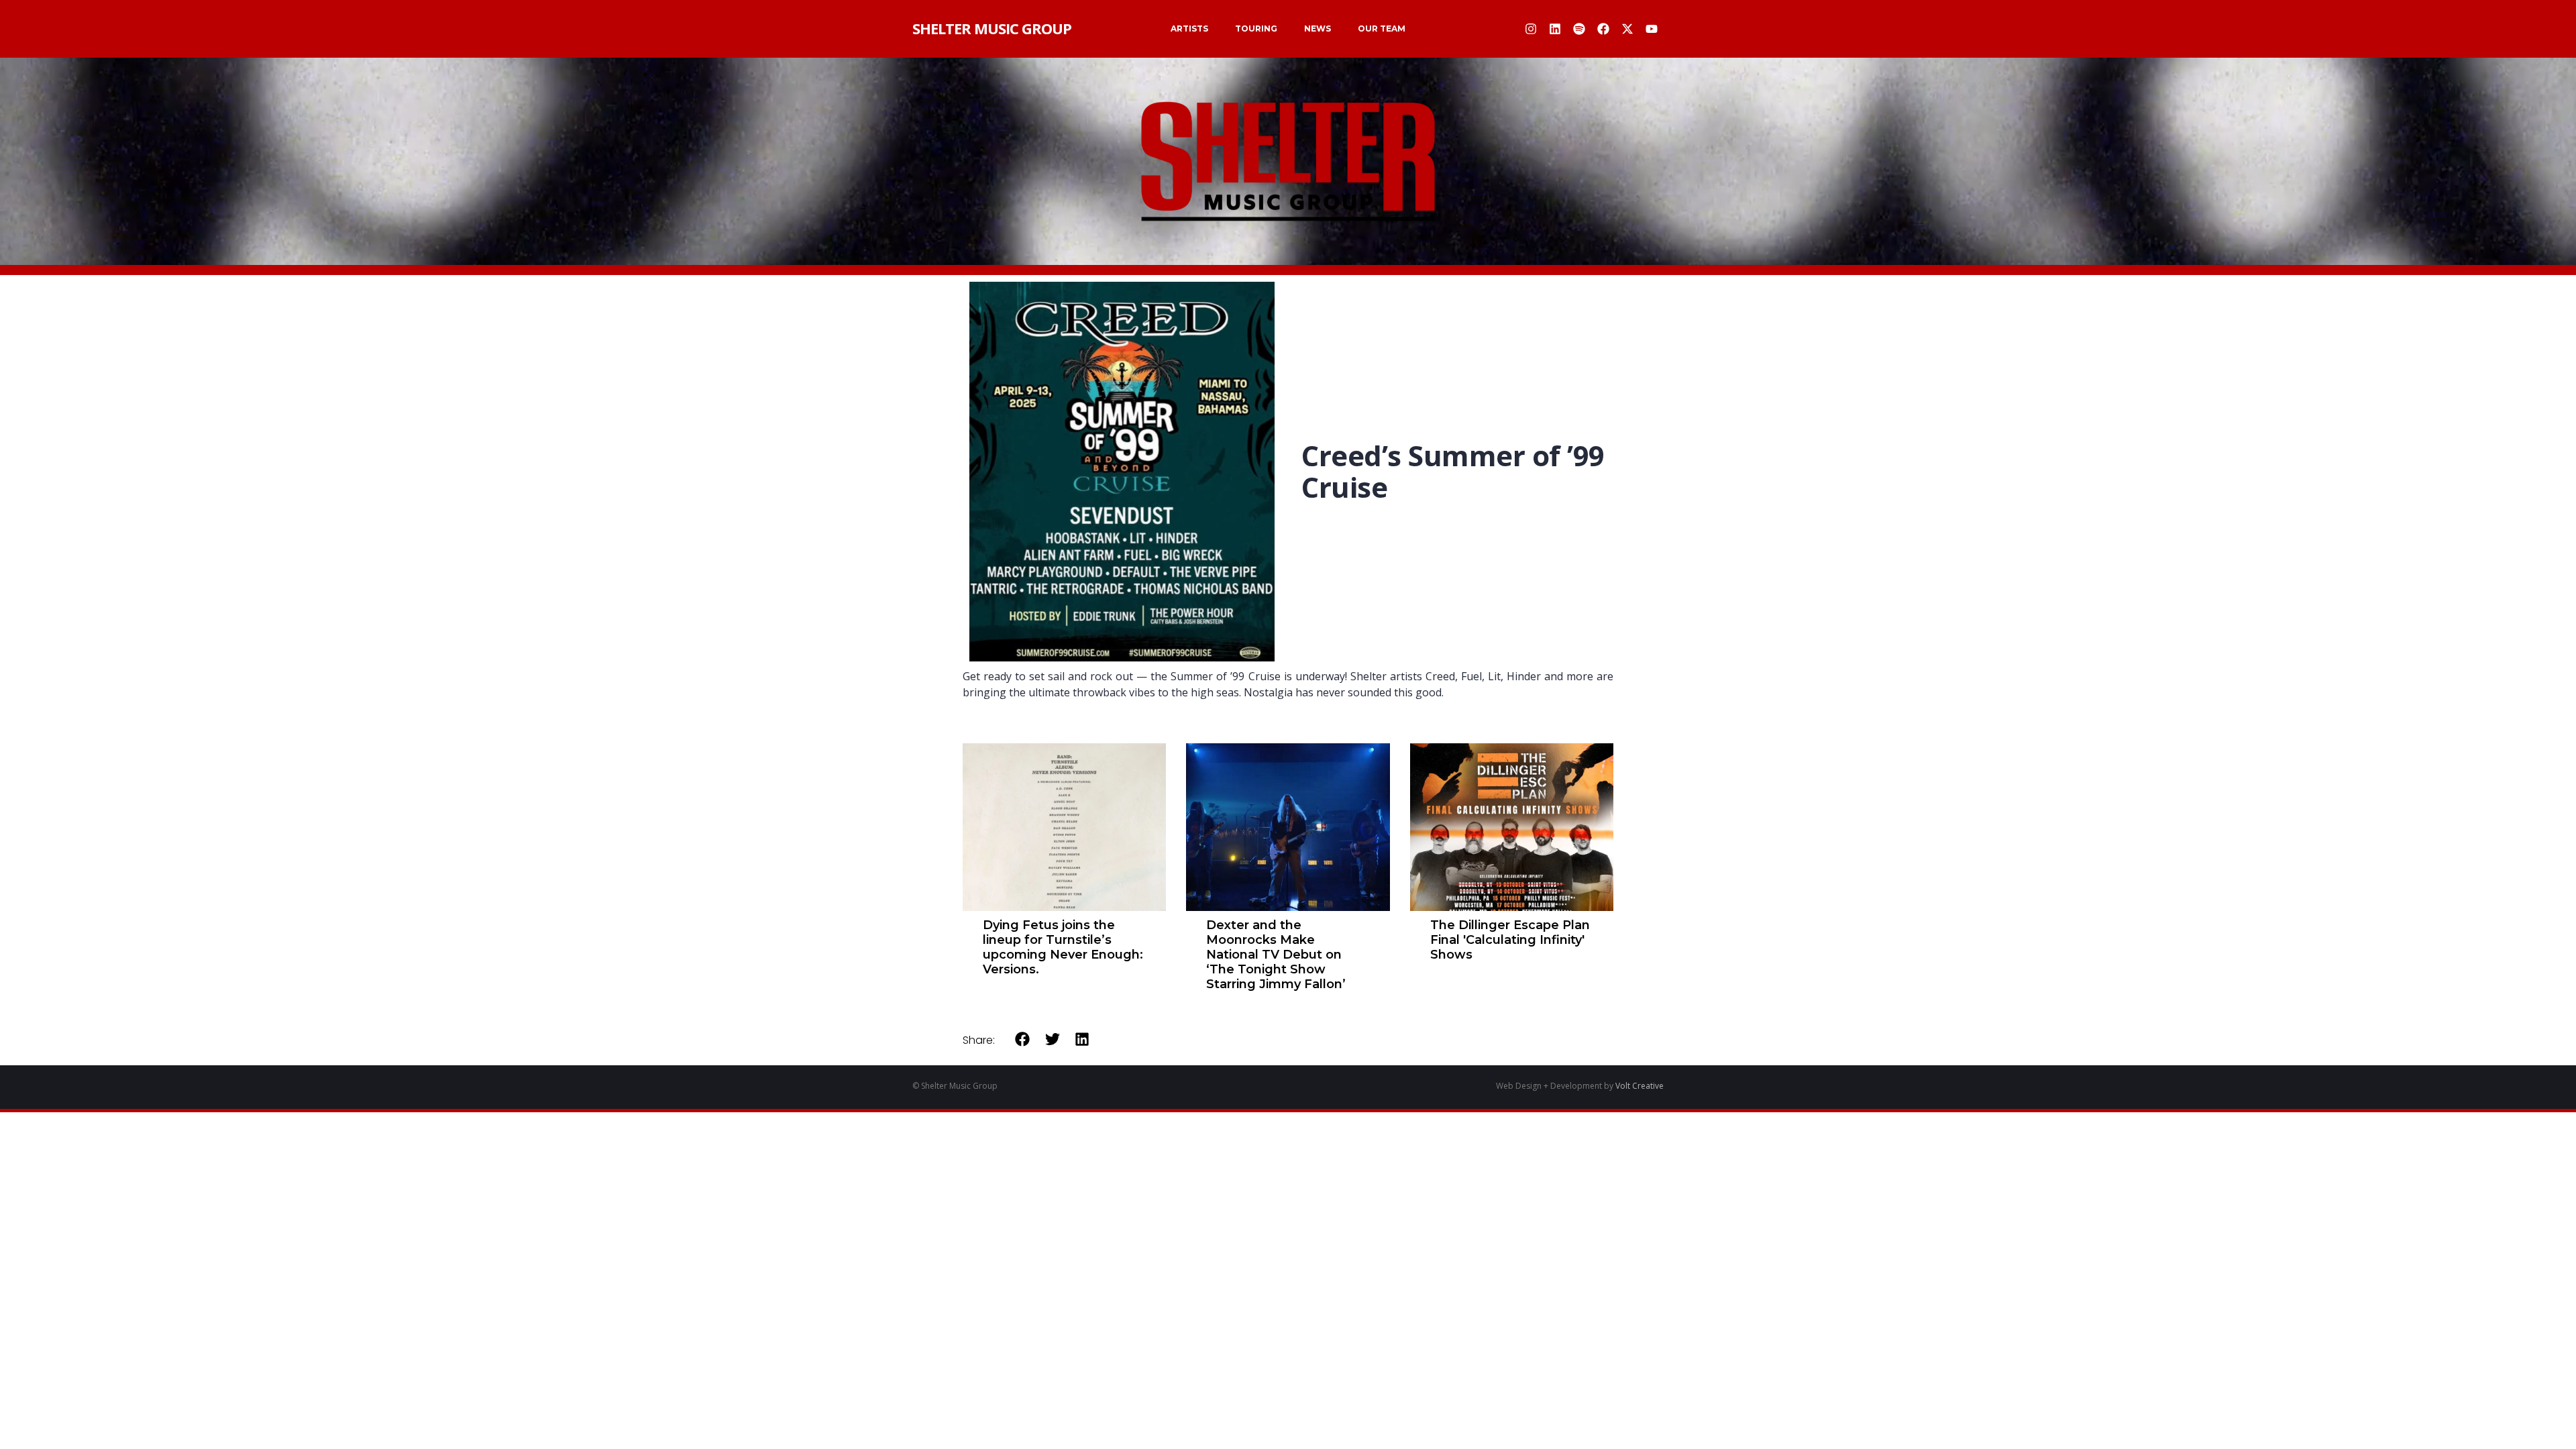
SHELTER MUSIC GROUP (992, 28)
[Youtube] (1652, 29)
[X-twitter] (1627, 29)
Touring (1256, 29)
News (1318, 29)
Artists (1189, 29)
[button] (1023, 1039)
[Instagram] (1531, 29)
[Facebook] (1603, 29)
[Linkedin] (1555, 29)
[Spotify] (1579, 29)
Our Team (1382, 29)
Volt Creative (1640, 1086)
